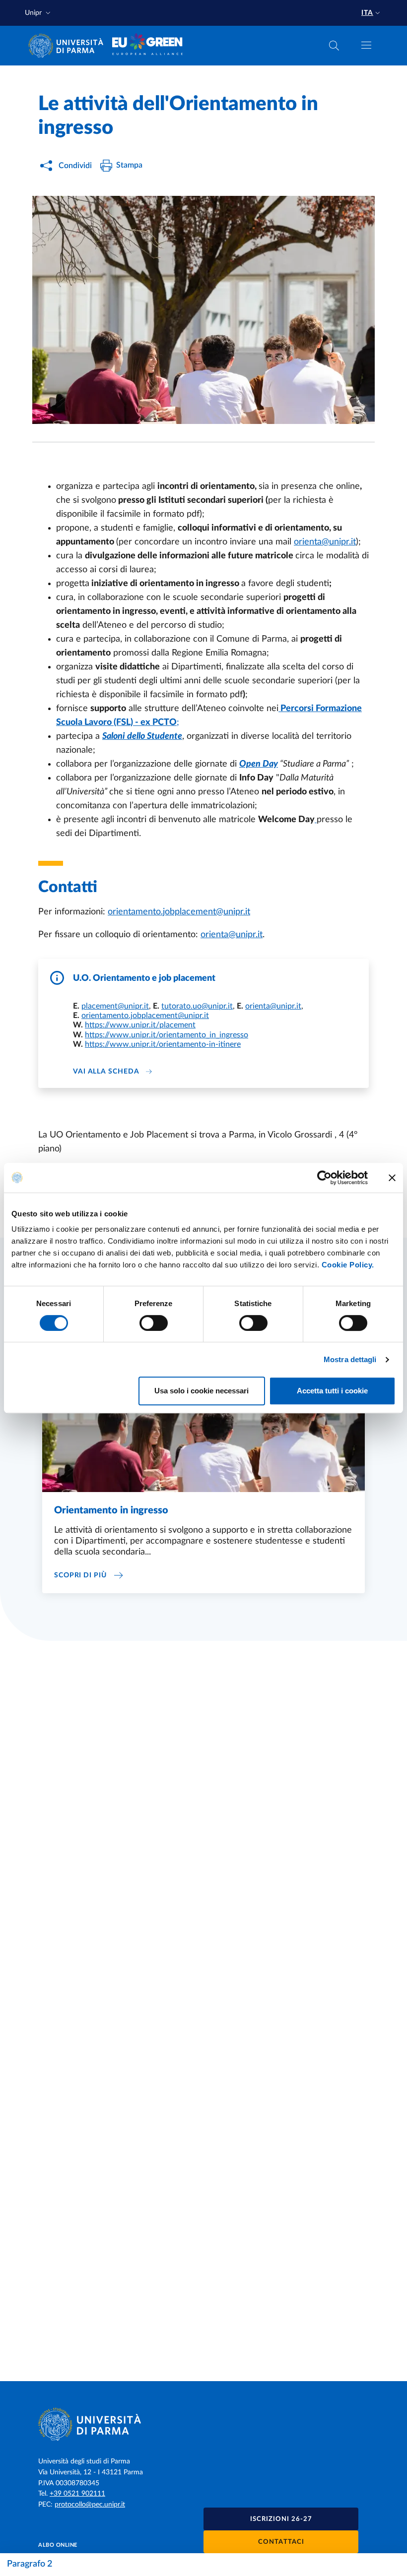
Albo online (58, 2545)
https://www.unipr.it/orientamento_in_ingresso (167, 1035)
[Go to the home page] (69, 46)
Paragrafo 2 (30, 2564)
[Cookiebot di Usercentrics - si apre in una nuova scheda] (324, 1178)
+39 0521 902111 (77, 2494)
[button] (39, 13)
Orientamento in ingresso (111, 1510)
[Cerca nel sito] (334, 46)
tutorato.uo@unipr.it (197, 1006)
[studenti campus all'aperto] (203, 310)
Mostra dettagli (350, 1359)
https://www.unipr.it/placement (140, 1025)
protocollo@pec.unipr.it (90, 2505)
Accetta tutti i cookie (332, 1391)
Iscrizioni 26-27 (281, 2519)
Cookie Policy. (348, 1265)
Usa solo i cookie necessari (202, 1391)
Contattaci (281, 2542)
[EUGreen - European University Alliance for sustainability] (148, 46)
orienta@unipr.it (325, 542)
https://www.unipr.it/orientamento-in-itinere (163, 1044)
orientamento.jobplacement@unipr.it (179, 912)
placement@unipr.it (115, 1006)
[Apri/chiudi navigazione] (366, 45)
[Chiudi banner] (392, 1178)
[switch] (154, 1323)
